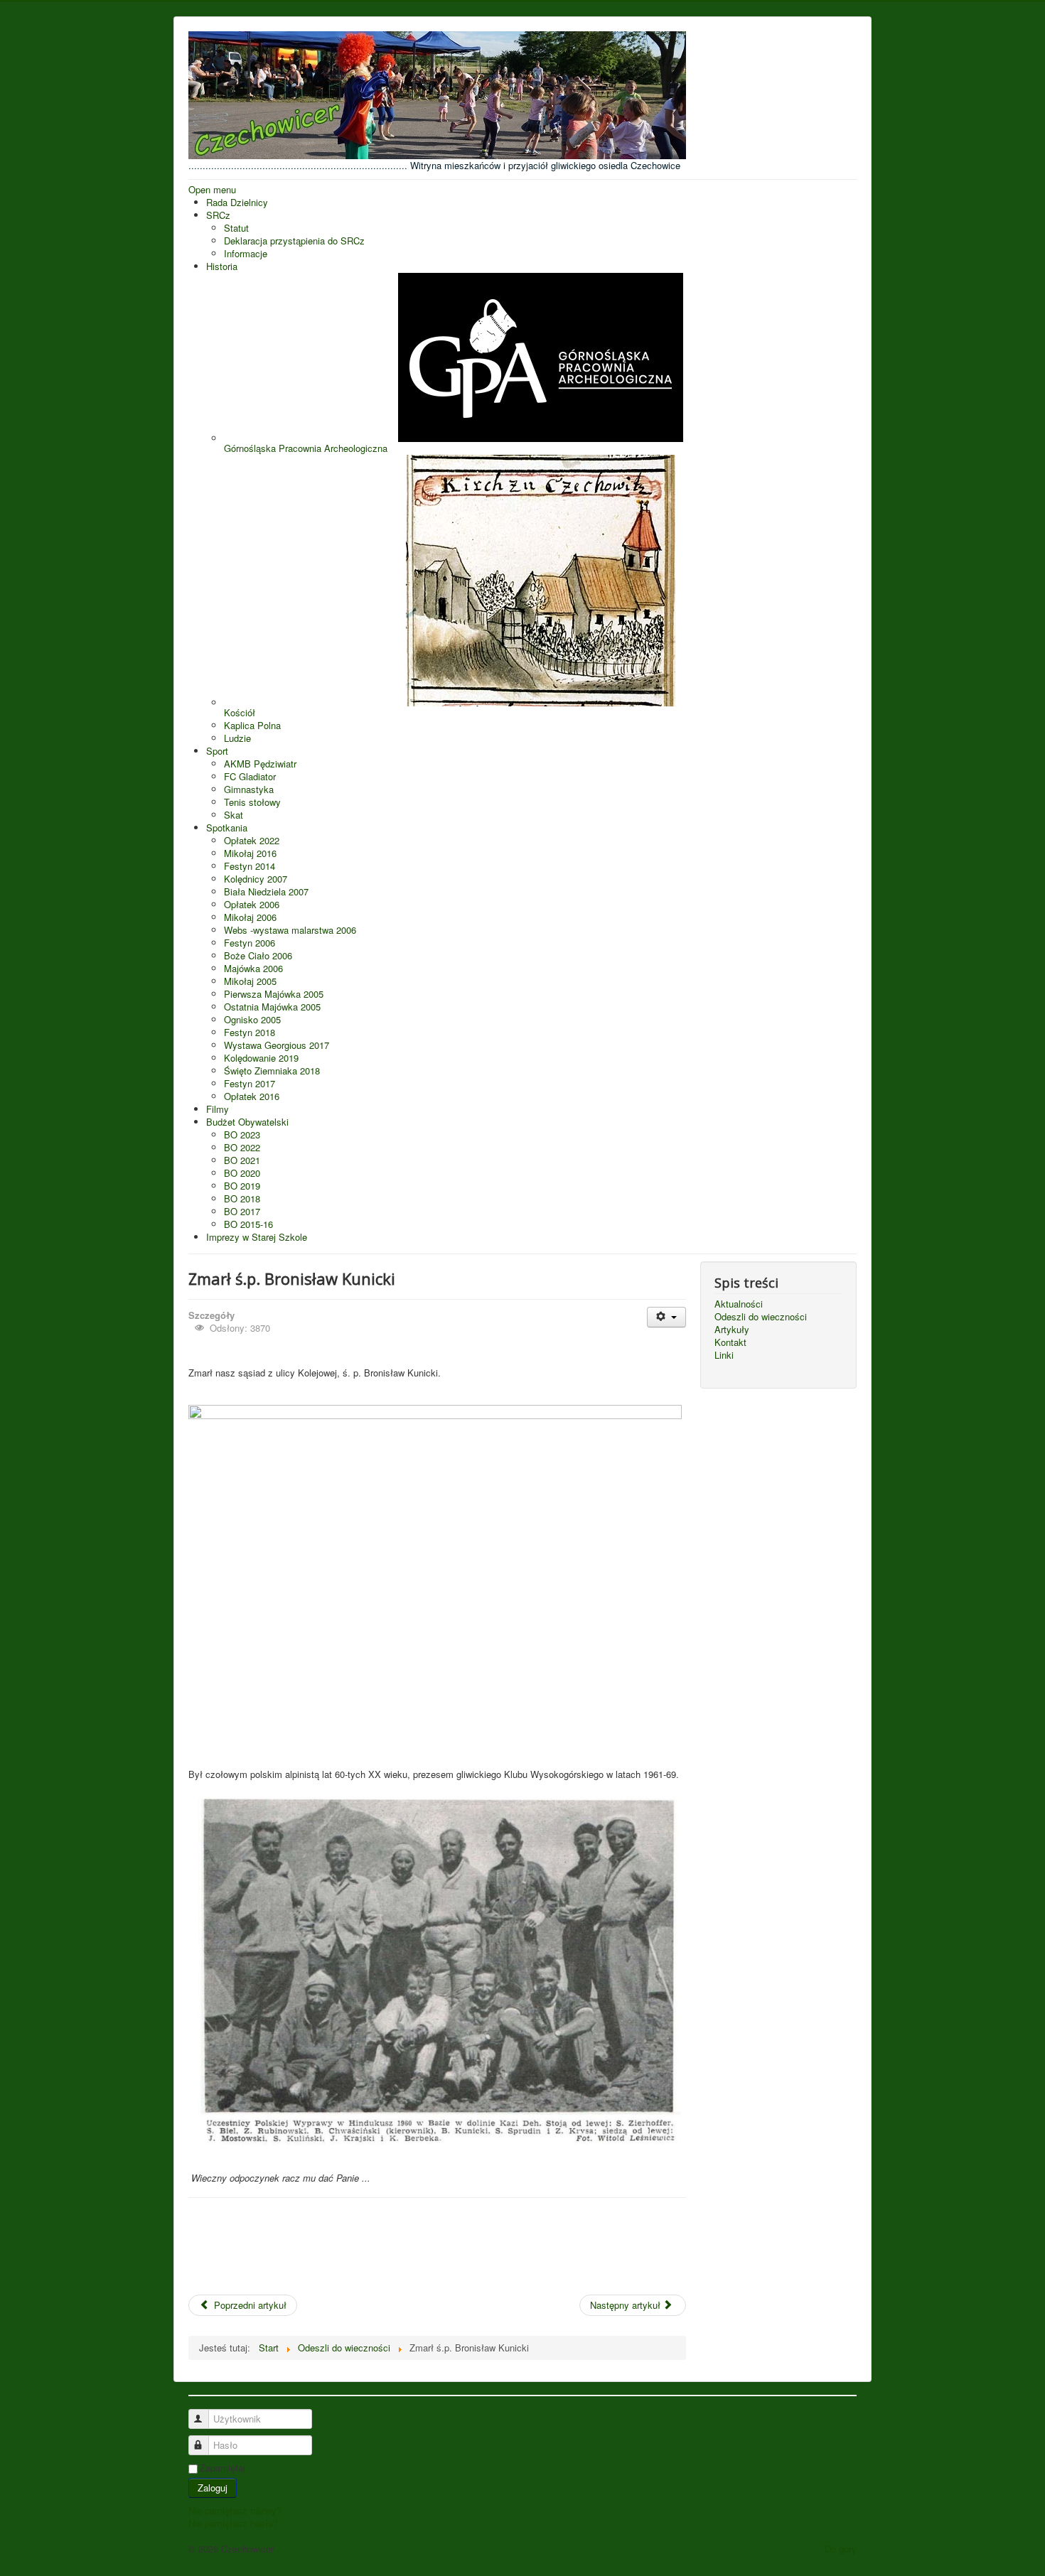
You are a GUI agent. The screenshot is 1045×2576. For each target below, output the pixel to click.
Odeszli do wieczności (761, 1317)
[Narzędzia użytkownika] (666, 1317)
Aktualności (739, 1304)
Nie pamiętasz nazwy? (235, 2510)
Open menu (212, 189)
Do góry (841, 2549)
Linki (724, 1355)
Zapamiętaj (223, 2468)
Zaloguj (213, 2488)
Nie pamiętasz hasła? (233, 2523)
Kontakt (730, 1342)
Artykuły (732, 1330)
